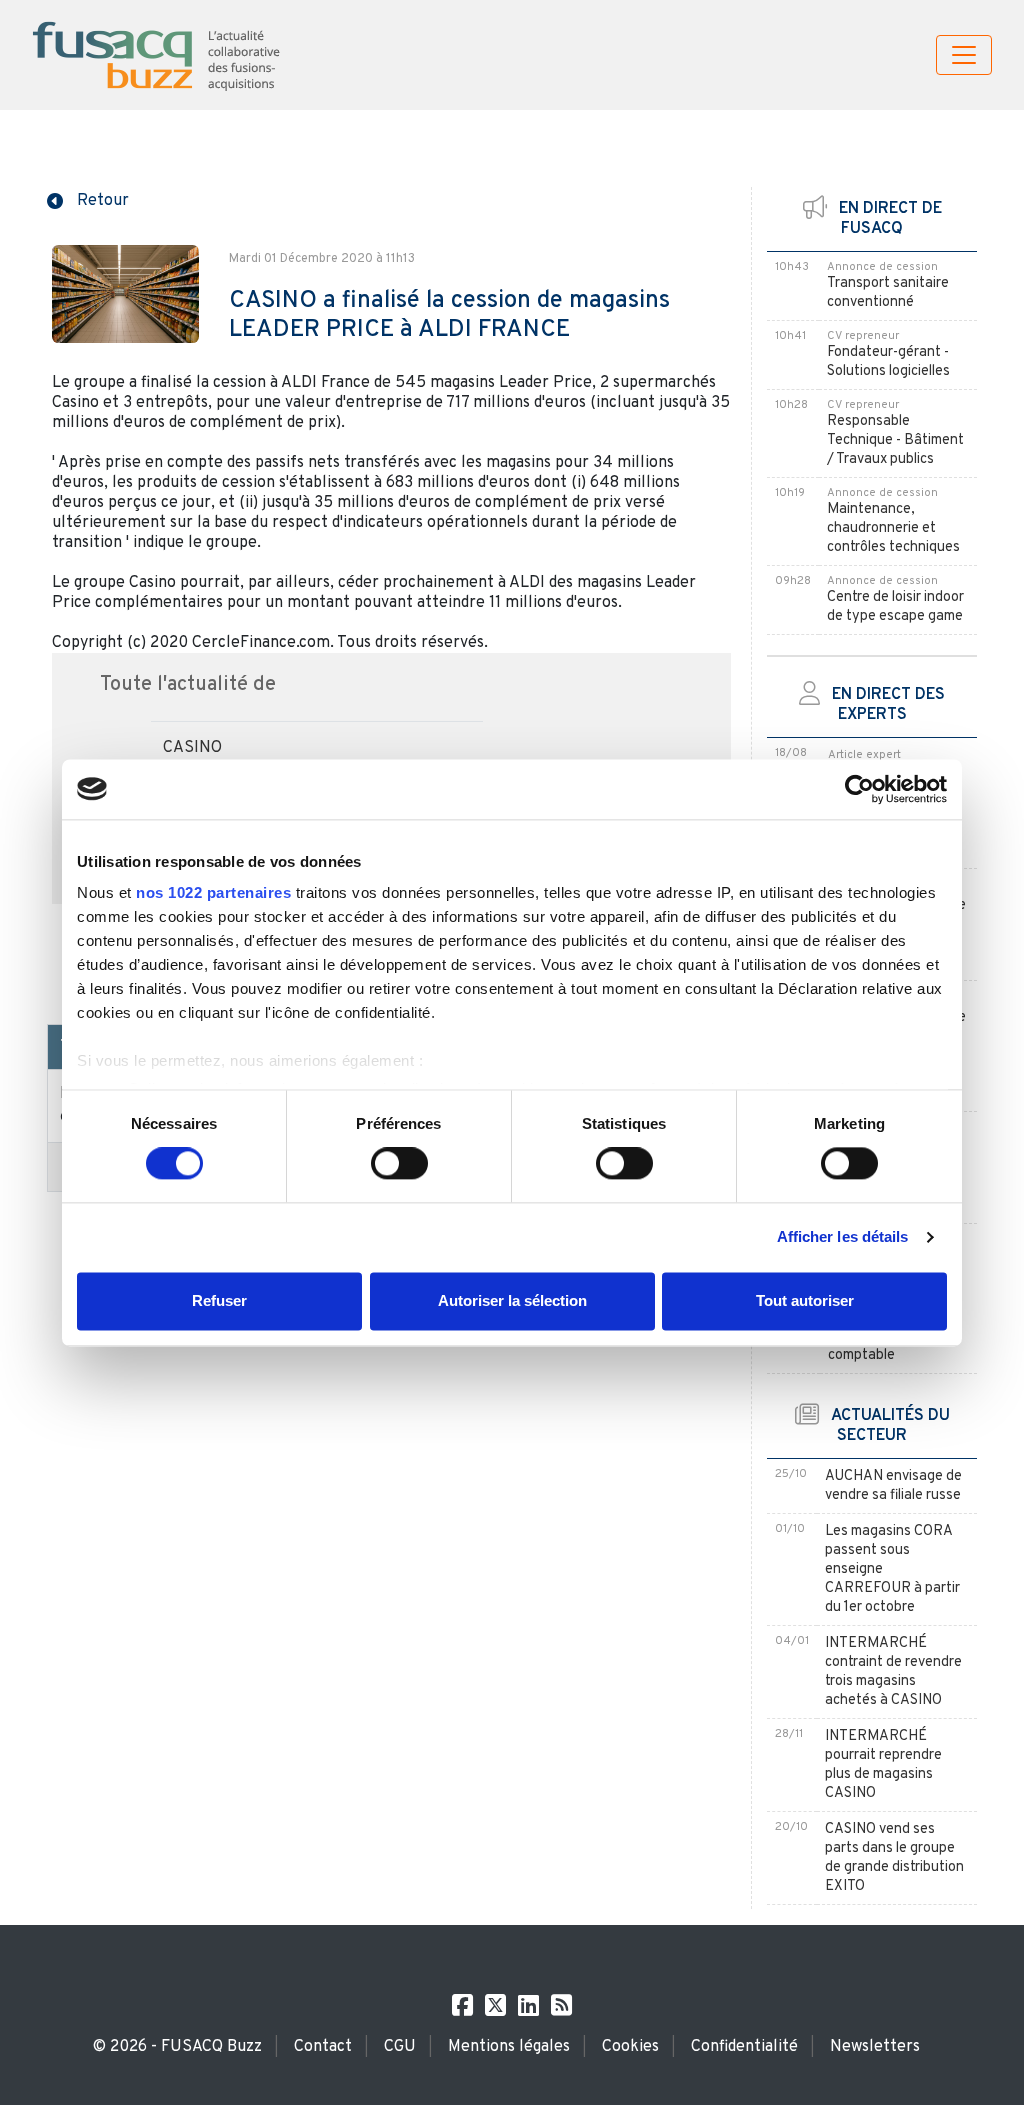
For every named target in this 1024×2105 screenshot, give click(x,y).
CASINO (192, 748)
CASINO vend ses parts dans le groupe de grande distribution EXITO (894, 1858)
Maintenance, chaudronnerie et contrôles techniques (893, 528)
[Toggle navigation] (964, 55)
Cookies (630, 2047)
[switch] (399, 1164)
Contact (323, 2047)
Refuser (219, 1300)
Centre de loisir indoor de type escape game (895, 607)
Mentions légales (509, 2047)
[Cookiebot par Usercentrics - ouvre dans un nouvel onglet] (859, 789)
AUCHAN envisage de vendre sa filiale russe (893, 1486)
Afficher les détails (843, 1237)
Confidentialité (744, 2047)
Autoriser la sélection (512, 1300)
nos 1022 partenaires (213, 892)
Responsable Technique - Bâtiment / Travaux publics (895, 440)
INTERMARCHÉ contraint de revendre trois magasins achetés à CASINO (893, 1672)
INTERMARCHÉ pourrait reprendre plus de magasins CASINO (883, 1765)
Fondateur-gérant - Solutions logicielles (888, 362)
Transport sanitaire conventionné (888, 293)
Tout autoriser (805, 1300)
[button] (88, 199)
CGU (400, 2047)
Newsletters (875, 2047)
